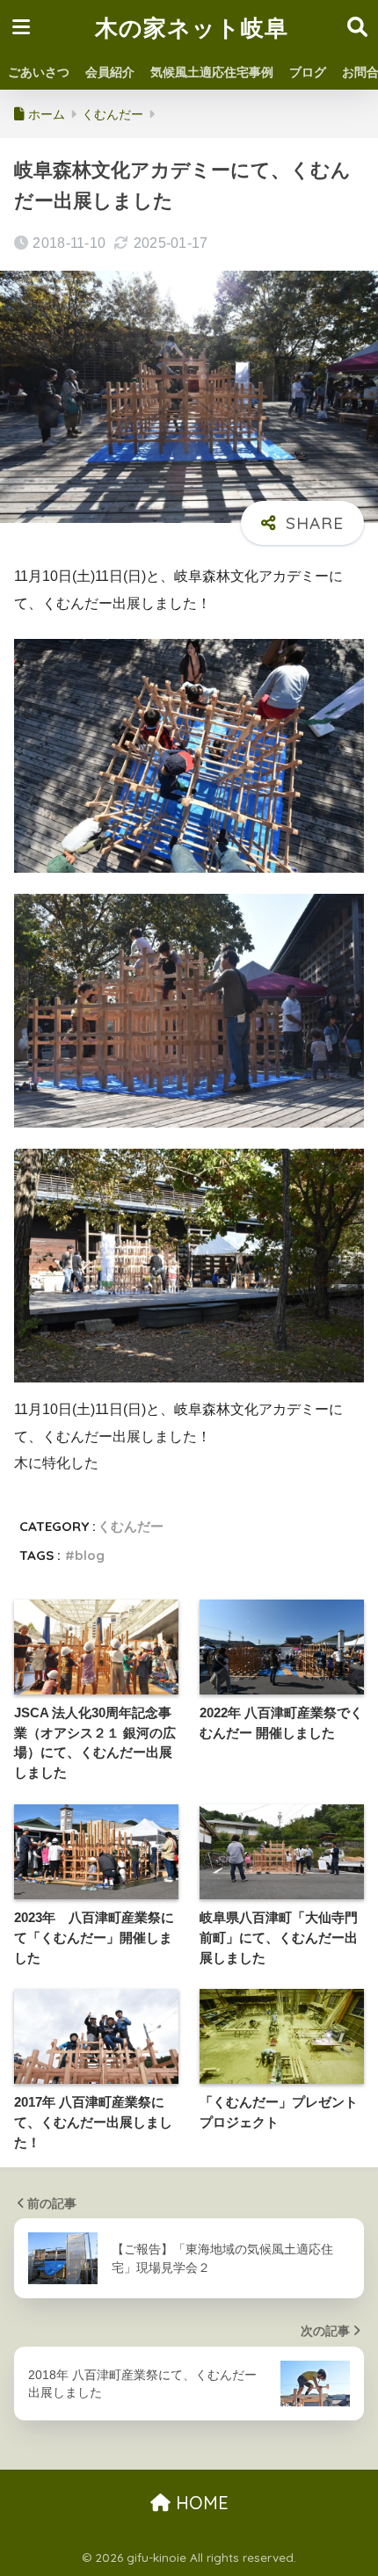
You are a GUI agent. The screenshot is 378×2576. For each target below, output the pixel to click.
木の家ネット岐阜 (192, 27)
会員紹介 (110, 72)
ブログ (308, 72)
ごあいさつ (39, 72)
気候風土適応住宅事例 (212, 72)
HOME (200, 2503)
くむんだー (131, 1526)
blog (90, 1555)
